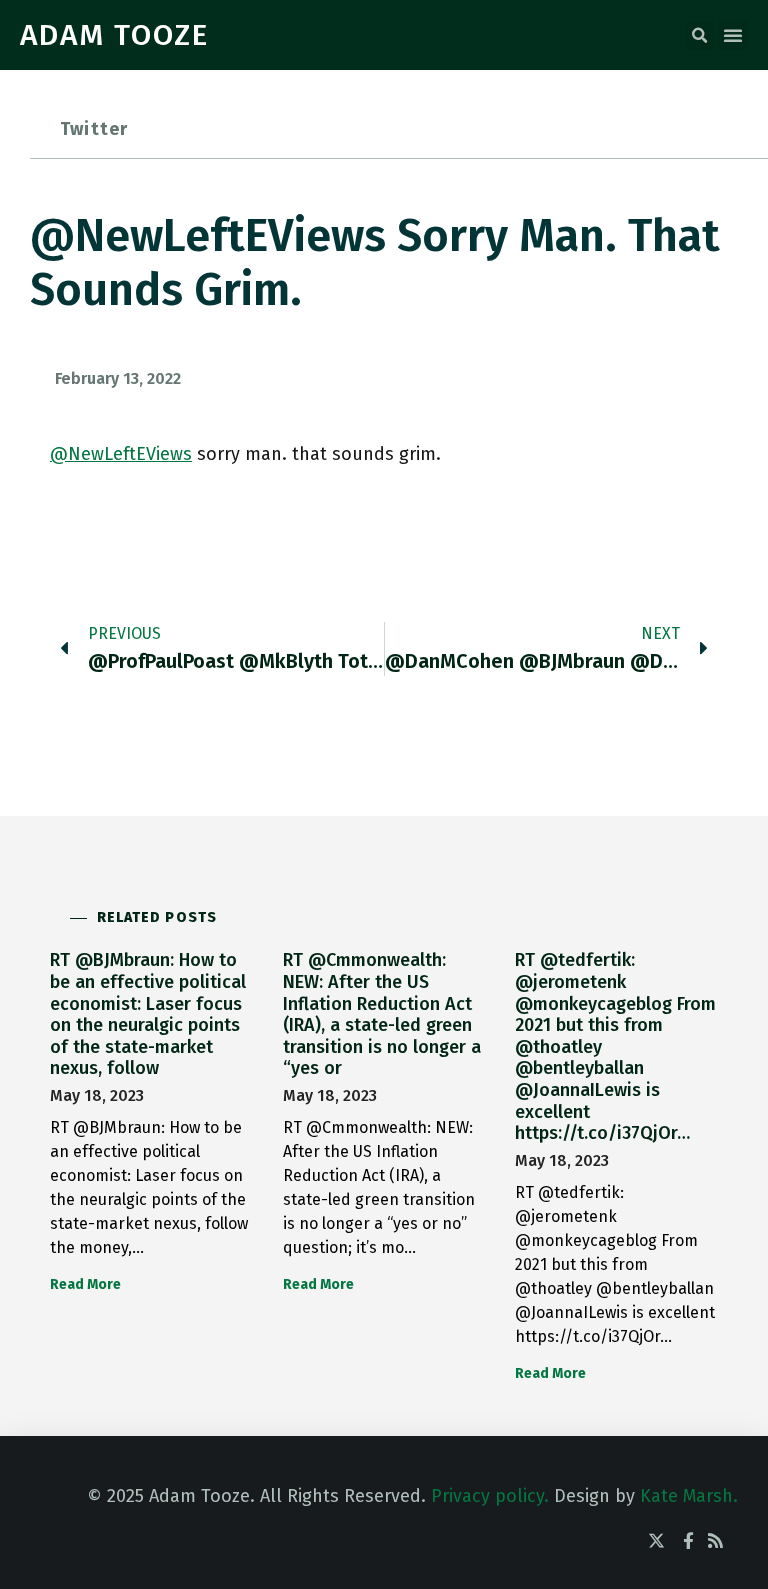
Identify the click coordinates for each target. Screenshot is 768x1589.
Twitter (94, 129)
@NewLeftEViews (121, 454)
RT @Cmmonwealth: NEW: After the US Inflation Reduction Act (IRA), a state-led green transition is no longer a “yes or (382, 1014)
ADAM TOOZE (114, 35)
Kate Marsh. (689, 1496)
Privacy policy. (490, 1496)
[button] (699, 36)
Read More (85, 1284)
